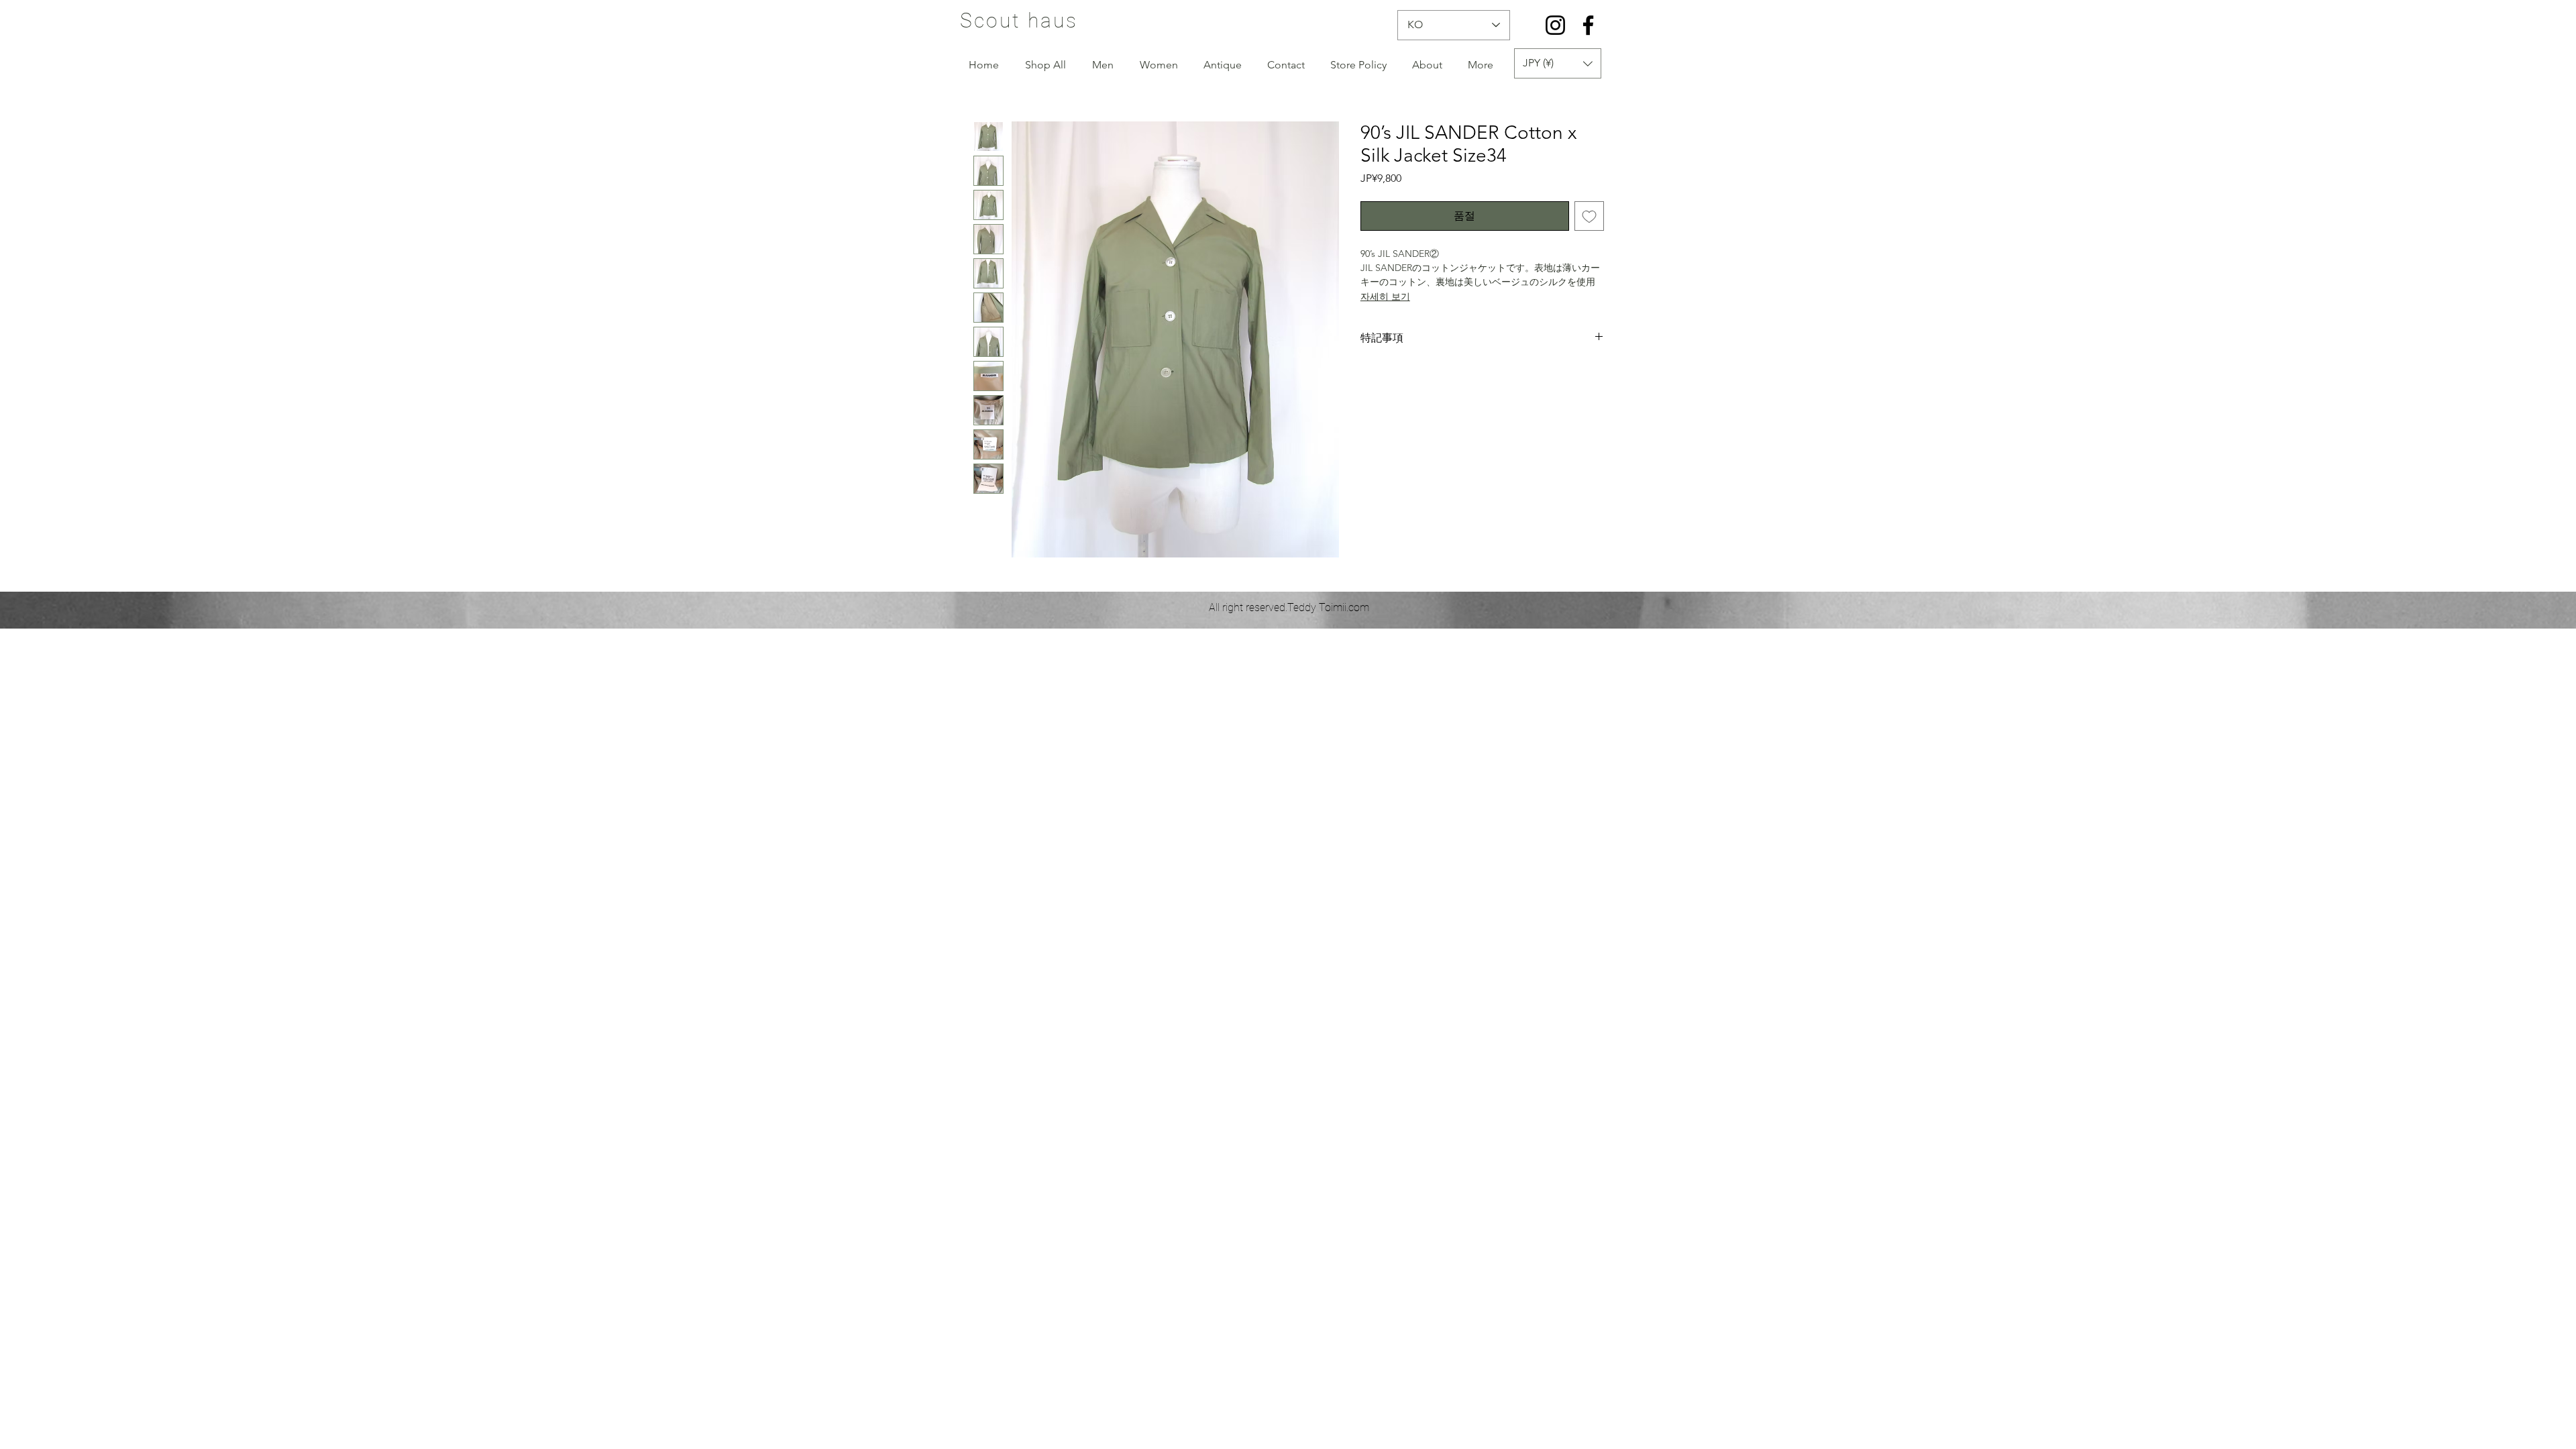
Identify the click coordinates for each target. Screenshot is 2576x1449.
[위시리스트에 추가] (1589, 216)
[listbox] (1558, 63)
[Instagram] (1555, 25)
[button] (1558, 63)
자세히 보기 (1385, 297)
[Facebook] (1588, 25)
